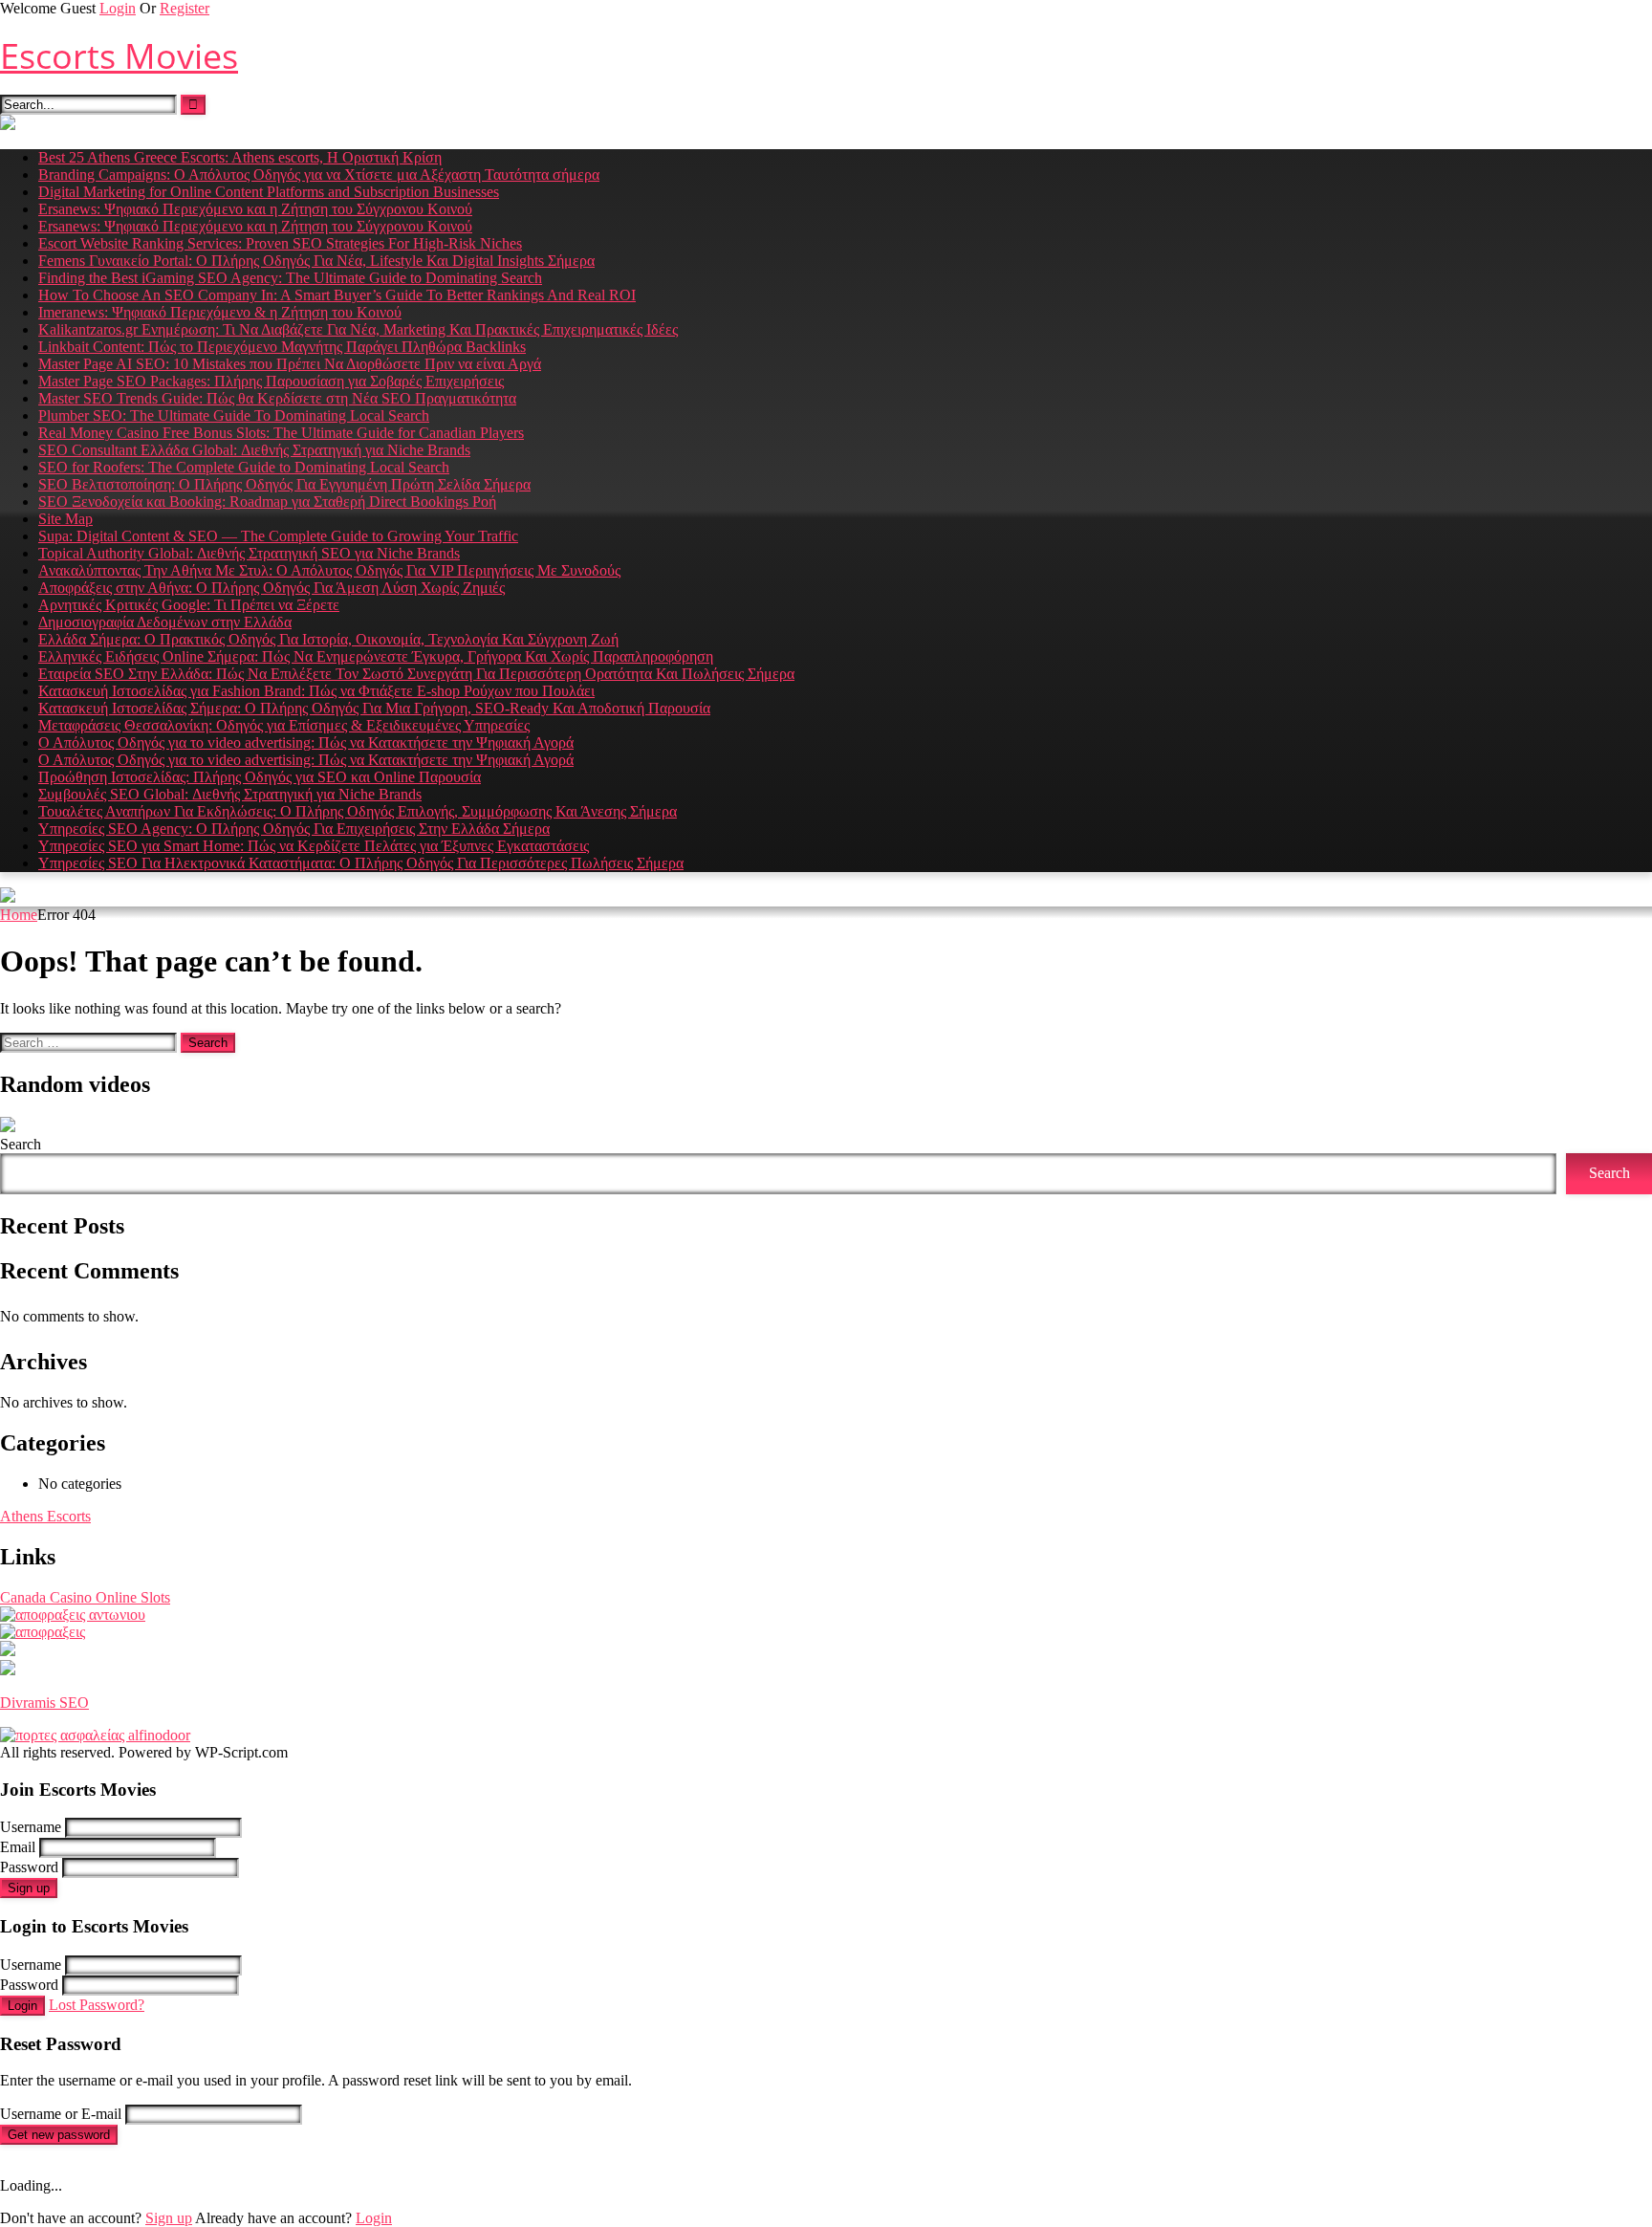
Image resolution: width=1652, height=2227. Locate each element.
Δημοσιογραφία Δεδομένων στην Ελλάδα (165, 622)
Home (19, 915)
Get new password (59, 2135)
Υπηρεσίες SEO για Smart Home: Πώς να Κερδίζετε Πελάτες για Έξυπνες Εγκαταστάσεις (314, 846)
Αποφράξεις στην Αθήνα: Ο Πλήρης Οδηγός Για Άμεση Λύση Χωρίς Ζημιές (272, 588)
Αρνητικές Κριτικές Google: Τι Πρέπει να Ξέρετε (189, 605)
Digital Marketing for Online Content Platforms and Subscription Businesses (269, 192)
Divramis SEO (44, 1703)
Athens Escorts (45, 1516)
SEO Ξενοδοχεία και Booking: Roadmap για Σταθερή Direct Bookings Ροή (267, 502)
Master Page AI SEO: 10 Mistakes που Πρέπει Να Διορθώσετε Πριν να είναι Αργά (290, 364)
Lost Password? (97, 2005)
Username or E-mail (61, 2114)
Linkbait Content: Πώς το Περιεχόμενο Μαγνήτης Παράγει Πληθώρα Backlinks (282, 347)
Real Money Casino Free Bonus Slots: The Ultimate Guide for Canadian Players (281, 433)
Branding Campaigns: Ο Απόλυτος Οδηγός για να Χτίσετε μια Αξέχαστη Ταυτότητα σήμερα (319, 175)
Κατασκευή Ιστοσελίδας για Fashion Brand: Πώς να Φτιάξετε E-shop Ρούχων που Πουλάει (316, 691)
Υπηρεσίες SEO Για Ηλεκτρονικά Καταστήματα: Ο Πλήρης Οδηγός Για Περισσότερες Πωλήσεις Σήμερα (361, 863)
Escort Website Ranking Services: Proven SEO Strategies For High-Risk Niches (280, 243)
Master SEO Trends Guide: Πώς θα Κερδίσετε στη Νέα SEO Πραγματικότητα (277, 398)
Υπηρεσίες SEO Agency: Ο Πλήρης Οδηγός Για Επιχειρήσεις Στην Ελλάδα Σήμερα (294, 829)
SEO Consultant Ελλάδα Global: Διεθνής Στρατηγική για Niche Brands (254, 450)
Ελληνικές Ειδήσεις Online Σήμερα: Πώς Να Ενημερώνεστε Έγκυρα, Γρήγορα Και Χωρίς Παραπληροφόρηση (376, 656)
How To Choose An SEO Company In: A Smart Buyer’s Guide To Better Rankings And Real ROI (337, 295)
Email (18, 1847)
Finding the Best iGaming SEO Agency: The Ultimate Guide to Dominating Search (290, 278)
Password (29, 1867)
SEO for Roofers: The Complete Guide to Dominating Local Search (244, 467)
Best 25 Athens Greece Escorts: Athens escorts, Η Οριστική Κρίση (240, 157)
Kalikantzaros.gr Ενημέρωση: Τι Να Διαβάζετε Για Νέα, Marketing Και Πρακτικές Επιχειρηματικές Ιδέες (358, 329)
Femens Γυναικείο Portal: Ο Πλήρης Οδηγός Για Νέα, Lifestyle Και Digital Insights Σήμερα (316, 261)
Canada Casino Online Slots (85, 1597)
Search (21, 1144)
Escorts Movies (119, 56)
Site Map (65, 519)
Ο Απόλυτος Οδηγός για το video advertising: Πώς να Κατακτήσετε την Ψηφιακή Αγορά (306, 742)
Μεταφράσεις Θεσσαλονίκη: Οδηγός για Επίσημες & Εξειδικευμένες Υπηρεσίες (284, 725)
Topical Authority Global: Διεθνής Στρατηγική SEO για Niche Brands (249, 553)
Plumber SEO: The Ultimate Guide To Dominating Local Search (234, 415)
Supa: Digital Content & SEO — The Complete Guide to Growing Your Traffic (278, 536)
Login (118, 8)
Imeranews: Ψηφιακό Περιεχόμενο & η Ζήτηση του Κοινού (220, 312)
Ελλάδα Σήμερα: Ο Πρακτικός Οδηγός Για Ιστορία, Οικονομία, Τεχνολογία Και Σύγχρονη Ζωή (328, 639)
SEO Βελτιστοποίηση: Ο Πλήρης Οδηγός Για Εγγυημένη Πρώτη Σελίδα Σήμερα (284, 484)
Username (31, 1827)
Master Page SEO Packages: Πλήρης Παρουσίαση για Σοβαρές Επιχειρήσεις (271, 381)
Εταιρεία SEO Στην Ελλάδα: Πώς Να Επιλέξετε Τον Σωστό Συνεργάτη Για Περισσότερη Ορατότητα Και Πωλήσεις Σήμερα (416, 674)
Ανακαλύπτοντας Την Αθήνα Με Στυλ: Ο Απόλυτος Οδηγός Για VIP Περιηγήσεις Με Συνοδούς (329, 570)
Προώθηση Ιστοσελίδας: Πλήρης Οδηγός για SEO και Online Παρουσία (260, 777)
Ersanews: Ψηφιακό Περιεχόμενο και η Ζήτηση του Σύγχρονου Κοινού (255, 209)
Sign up (29, 1888)
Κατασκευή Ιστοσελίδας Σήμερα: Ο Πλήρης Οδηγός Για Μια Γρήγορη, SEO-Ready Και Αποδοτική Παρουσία (374, 708)
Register (185, 8)
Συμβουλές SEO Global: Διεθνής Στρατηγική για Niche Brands (230, 794)
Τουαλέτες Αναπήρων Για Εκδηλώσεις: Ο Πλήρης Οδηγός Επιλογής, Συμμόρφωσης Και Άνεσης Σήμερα (358, 811)
